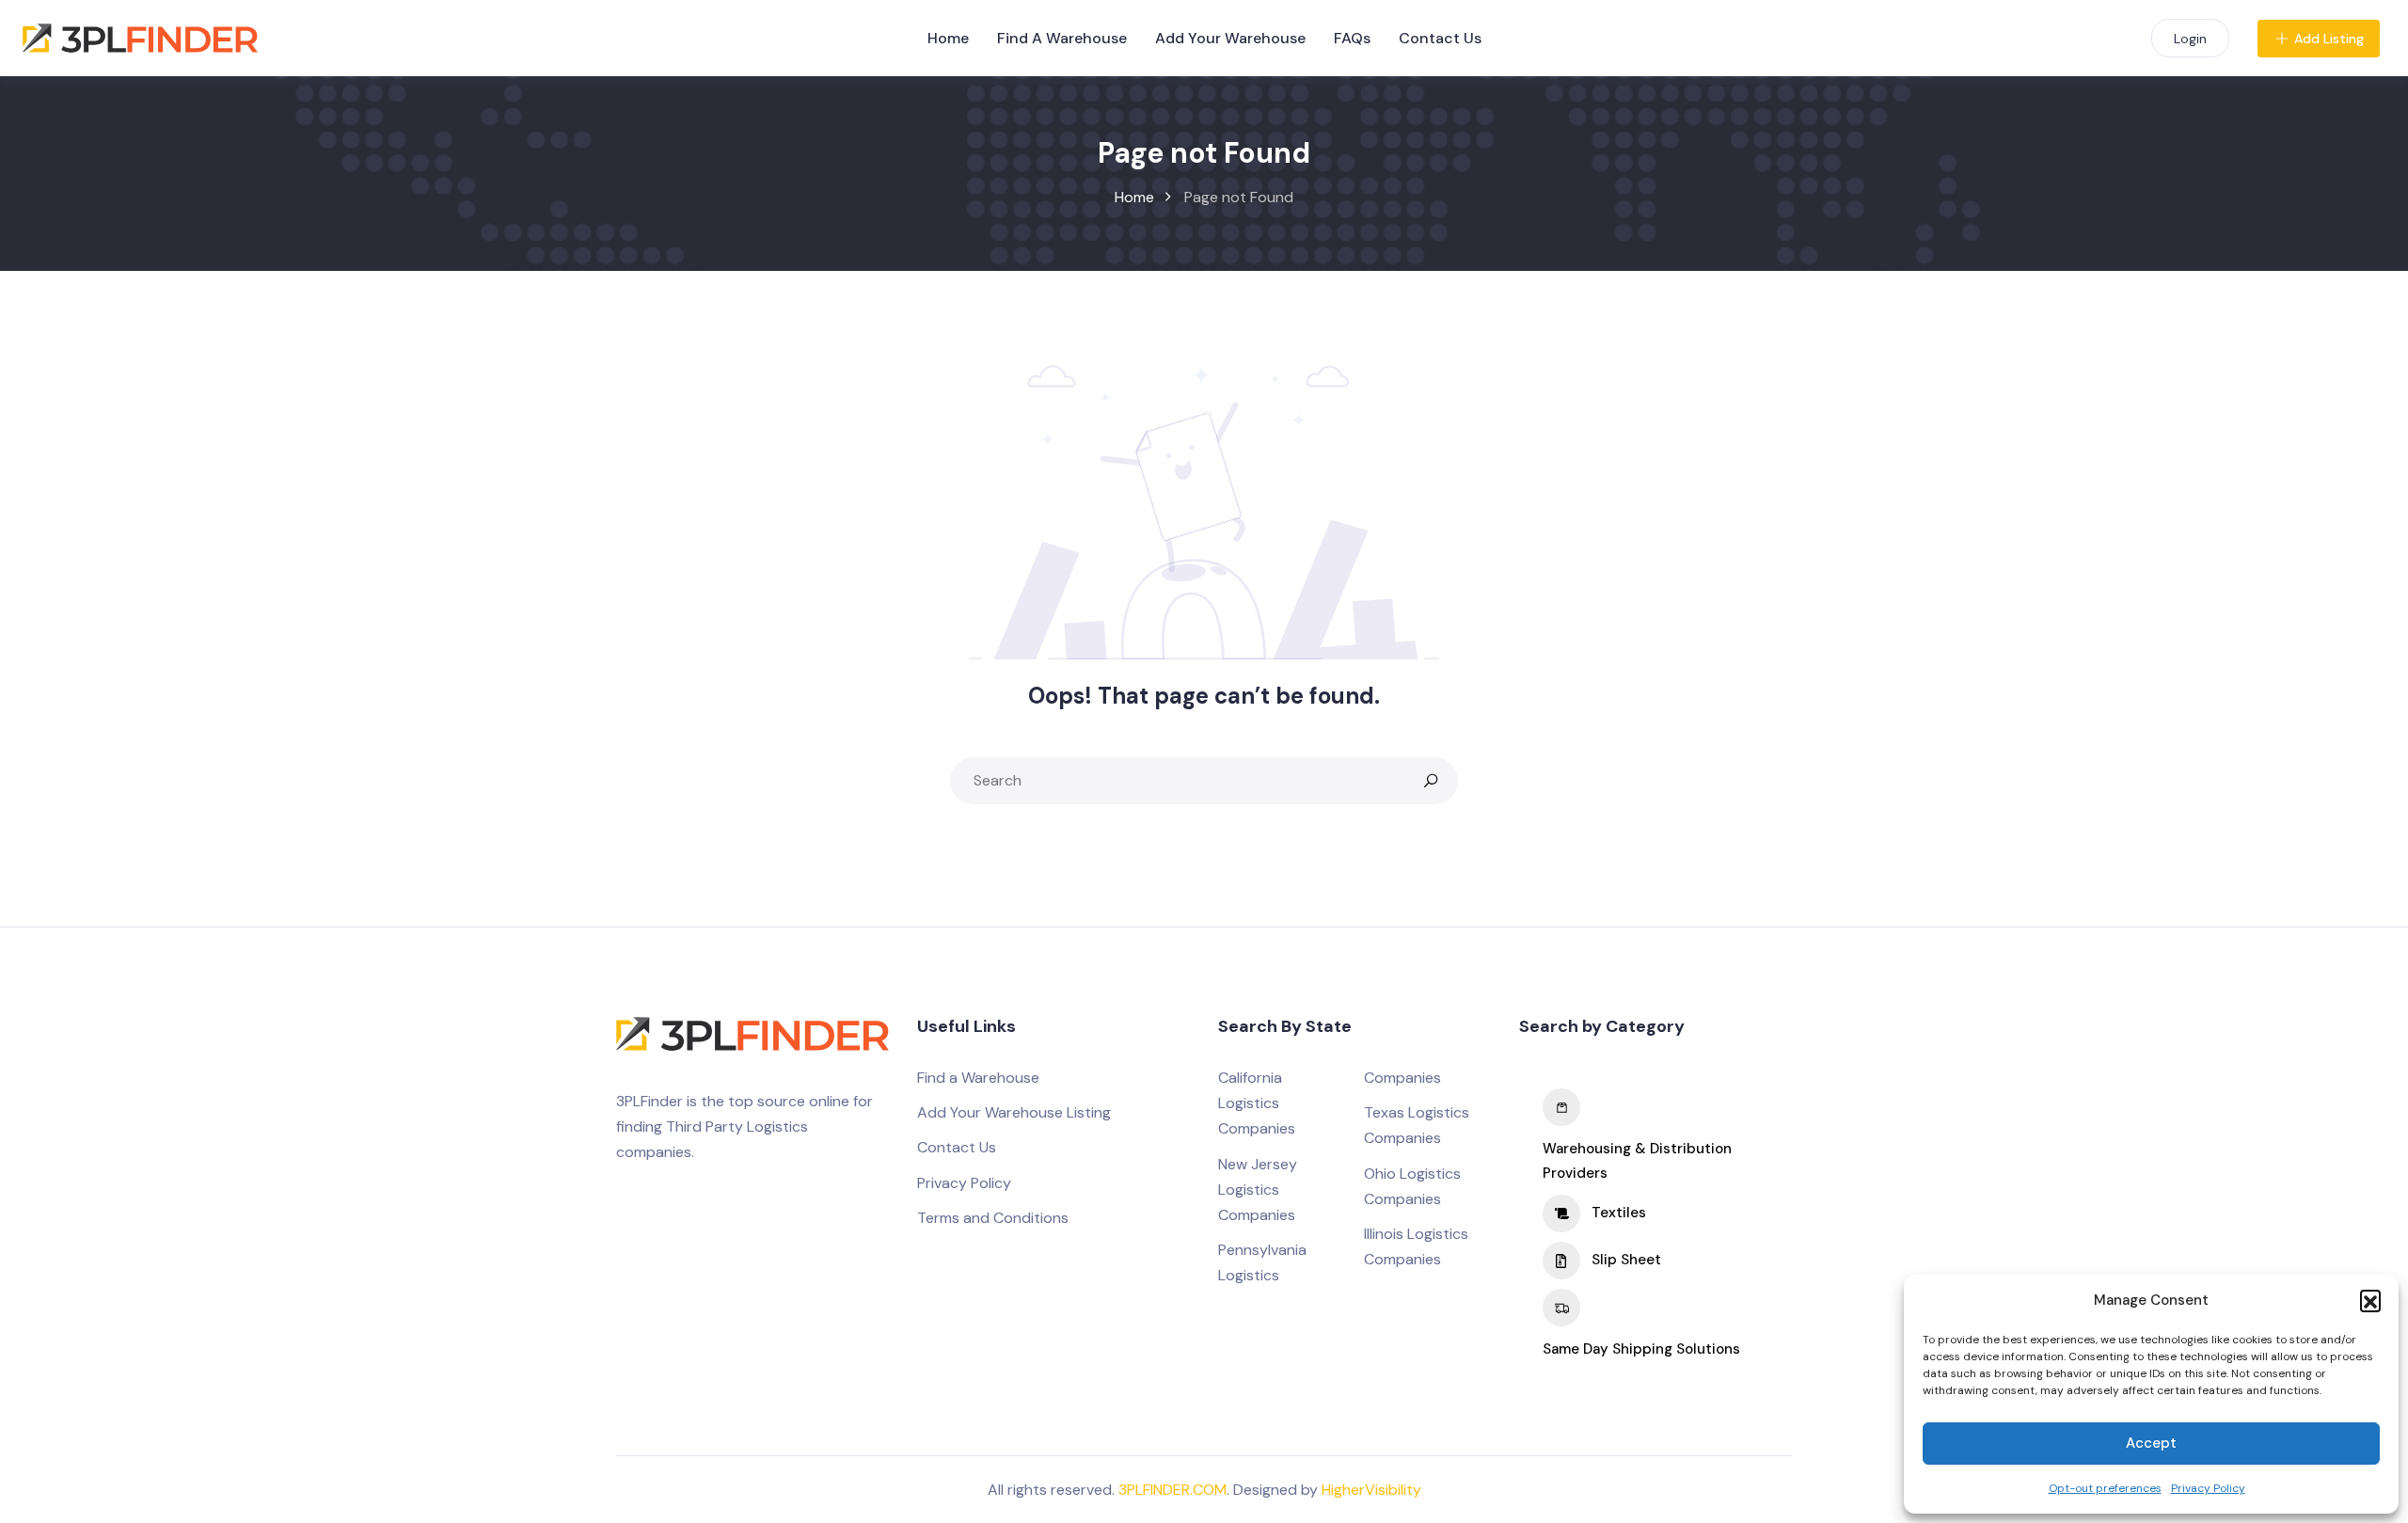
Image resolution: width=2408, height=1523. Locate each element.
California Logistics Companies (1257, 1103)
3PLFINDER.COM (1172, 1490)
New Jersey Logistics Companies (1258, 1190)
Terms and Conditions (993, 1218)
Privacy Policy (2208, 1488)
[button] (2370, 1300)
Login (2190, 39)
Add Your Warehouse (1230, 38)
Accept (2151, 1443)
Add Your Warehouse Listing (1014, 1112)
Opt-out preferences (2105, 1488)
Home (948, 38)
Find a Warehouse (978, 1078)
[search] (1431, 781)
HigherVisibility (1371, 1490)
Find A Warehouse (1062, 38)
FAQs (1352, 38)
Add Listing (2329, 39)
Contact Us (1440, 38)
